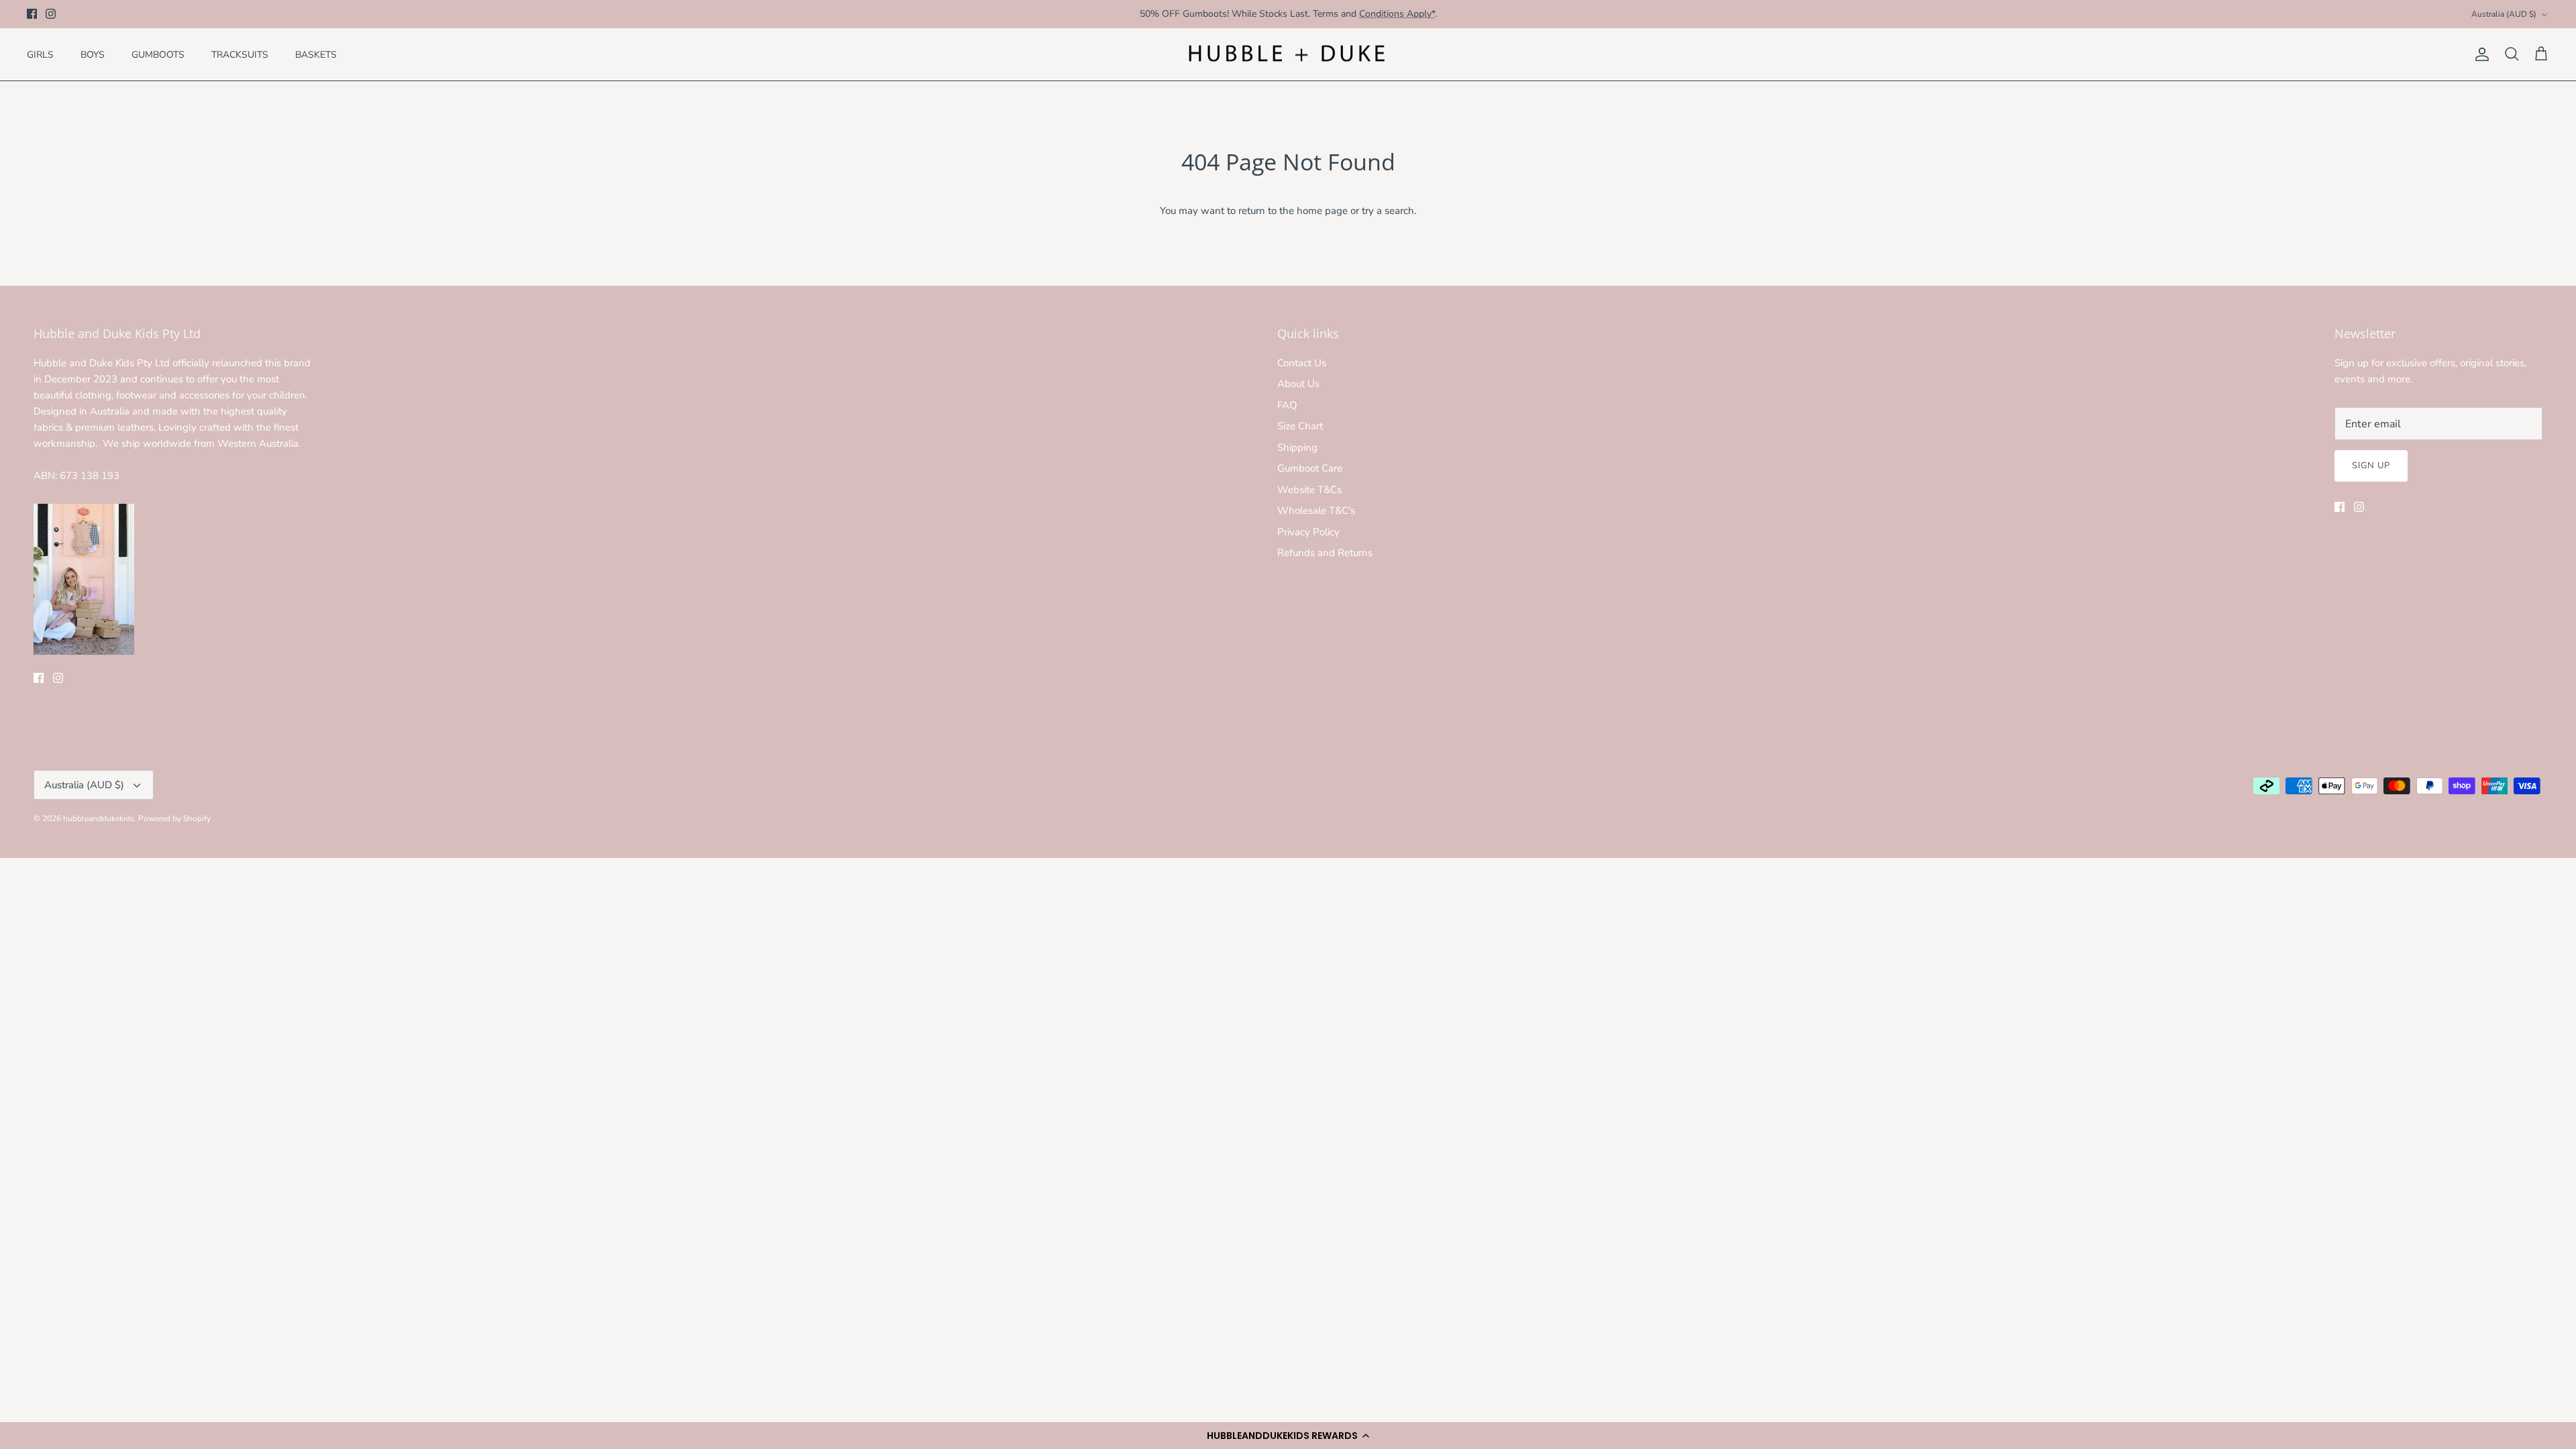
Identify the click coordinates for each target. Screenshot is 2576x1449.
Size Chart (1300, 426)
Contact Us (1302, 363)
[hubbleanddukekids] (1288, 55)
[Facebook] (32, 14)
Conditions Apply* (1397, 14)
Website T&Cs (1309, 490)
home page (1322, 211)
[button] (1288, 1436)
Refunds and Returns (1325, 553)
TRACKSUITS (240, 55)
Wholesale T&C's (1316, 511)
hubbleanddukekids (99, 818)
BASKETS (316, 55)
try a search (1388, 211)
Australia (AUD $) (2504, 14)
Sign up (2371, 466)
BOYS (93, 55)
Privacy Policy (1308, 532)
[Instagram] (51, 14)
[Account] (2479, 54)
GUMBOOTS (158, 55)
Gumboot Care (1310, 468)
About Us (1298, 384)
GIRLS (40, 55)
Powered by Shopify (174, 818)
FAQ (1287, 405)
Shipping (1297, 447)
